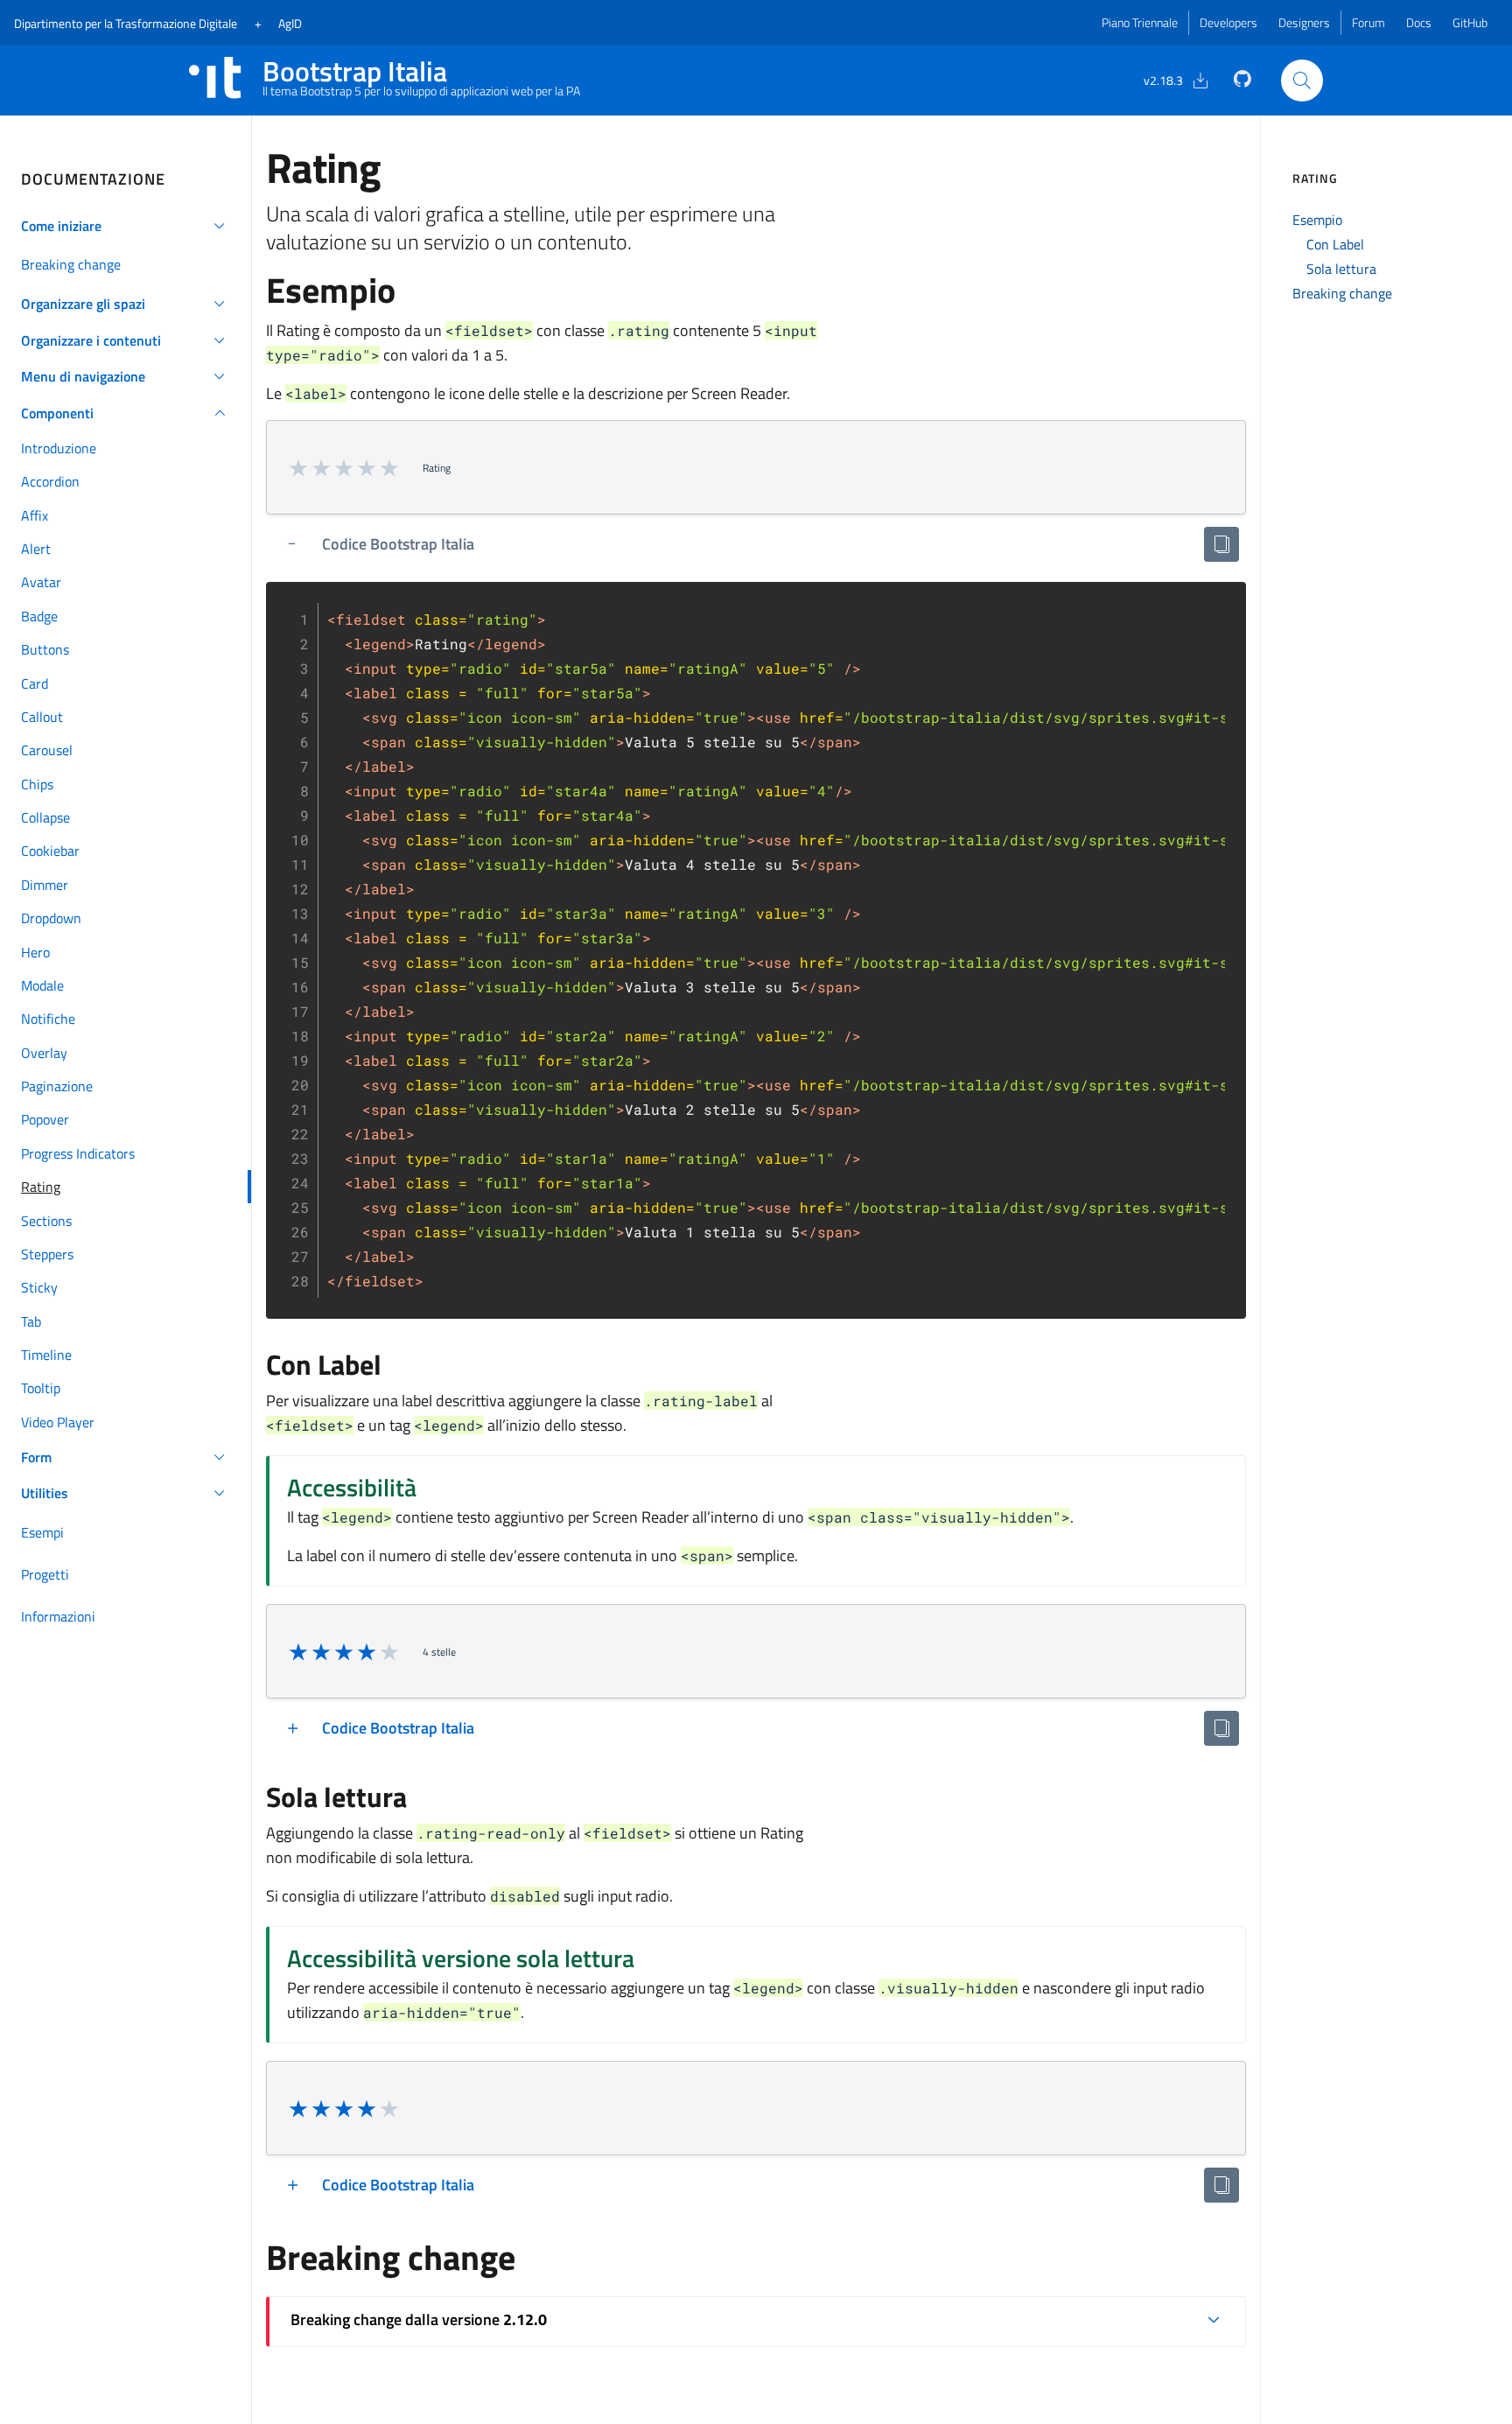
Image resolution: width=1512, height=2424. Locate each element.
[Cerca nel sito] (1302, 81)
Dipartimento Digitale (126, 23)
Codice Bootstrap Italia (398, 544)
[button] (126, 226)
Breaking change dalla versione (419, 2319)
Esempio (1317, 220)
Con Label (1335, 244)
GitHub (1470, 22)
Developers (1228, 22)
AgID (290, 23)
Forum (1368, 22)
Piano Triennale (1140, 22)
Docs (1419, 22)
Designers (1304, 22)
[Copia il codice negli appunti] (1221, 544)
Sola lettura (1341, 269)
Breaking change (1342, 293)
